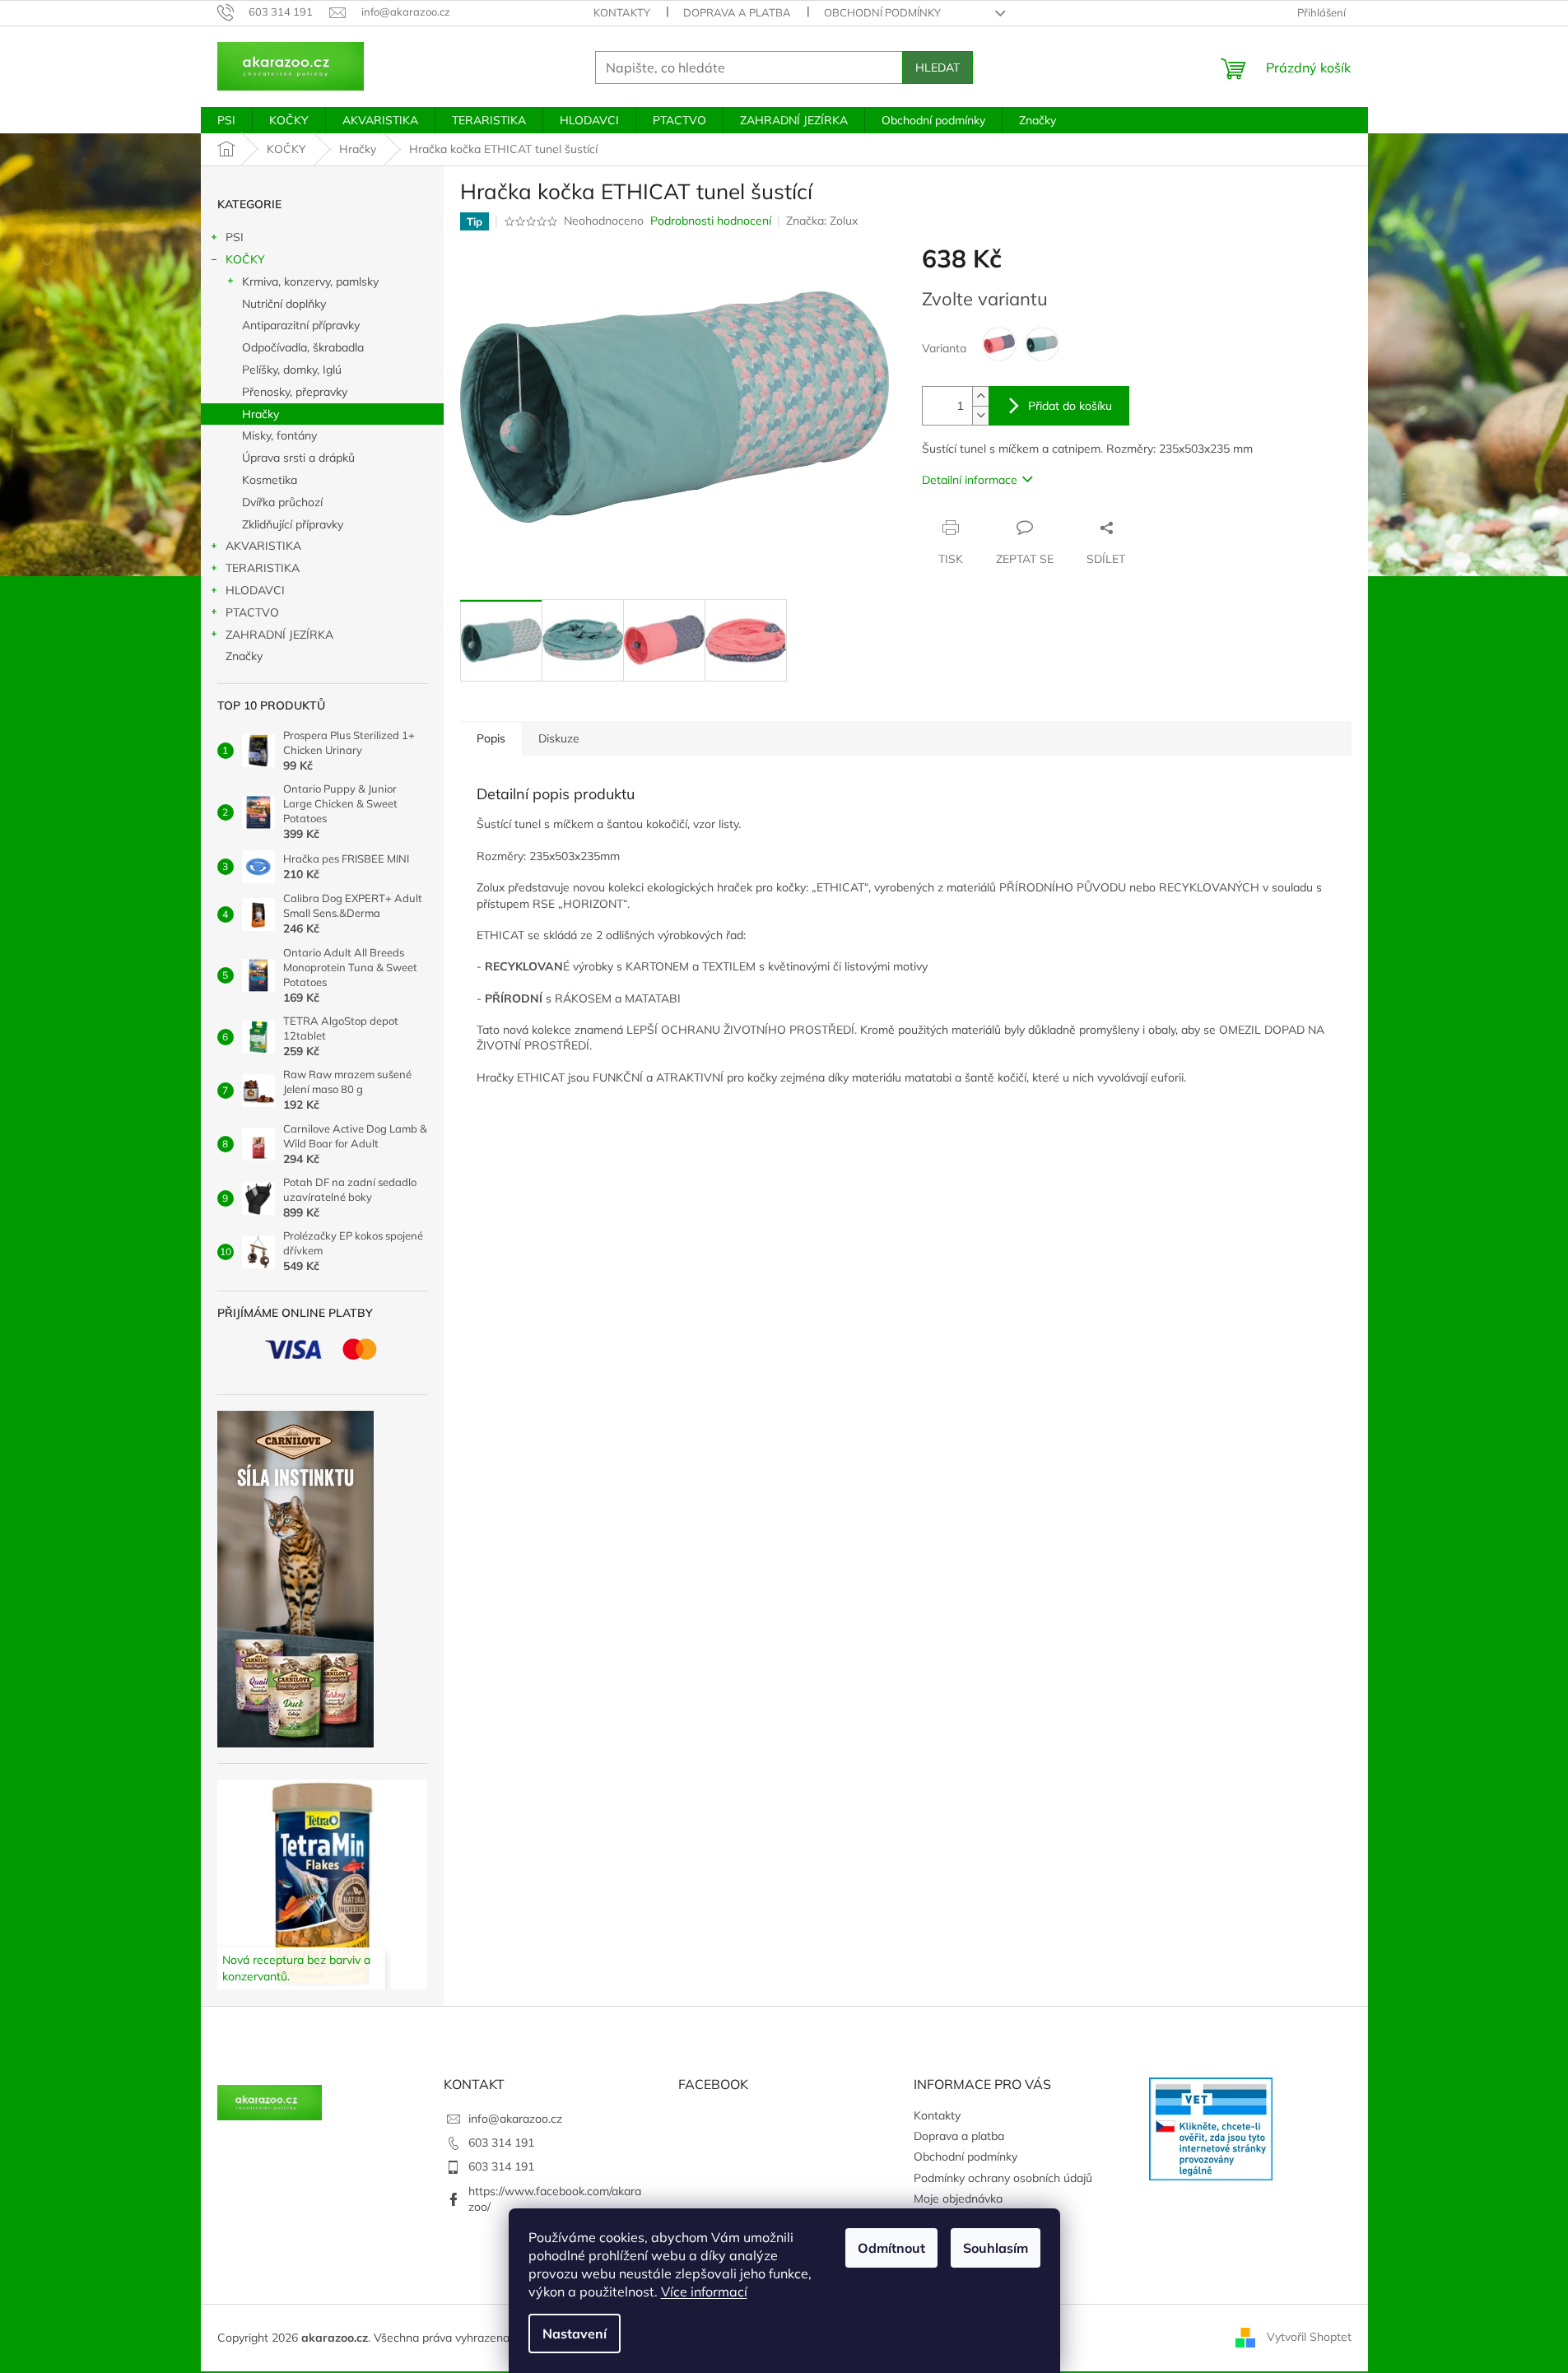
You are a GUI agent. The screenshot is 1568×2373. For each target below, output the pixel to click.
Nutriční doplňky (284, 304)
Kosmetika (270, 480)
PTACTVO (252, 612)
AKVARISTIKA (263, 546)
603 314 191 (501, 2143)
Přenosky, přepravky (295, 392)
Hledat (938, 67)
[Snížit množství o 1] (980, 415)
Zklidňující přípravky (293, 524)
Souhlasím (996, 2248)
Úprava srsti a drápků (298, 458)
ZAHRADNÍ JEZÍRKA (279, 635)
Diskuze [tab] (559, 738)
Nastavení (575, 2333)
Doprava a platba (737, 12)
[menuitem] (226, 120)
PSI (235, 237)
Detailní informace (970, 480)
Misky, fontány (279, 435)
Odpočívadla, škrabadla (303, 347)
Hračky (261, 414)
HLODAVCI (255, 590)
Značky (244, 656)
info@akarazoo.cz (515, 2119)
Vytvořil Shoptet (1309, 2337)
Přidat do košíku (1070, 406)
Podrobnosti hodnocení (711, 221)
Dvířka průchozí (282, 502)
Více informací (704, 2292)
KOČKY (245, 259)
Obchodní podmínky (882, 12)
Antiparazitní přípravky (301, 325)
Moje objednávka (958, 2199)
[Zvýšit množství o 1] (980, 396)
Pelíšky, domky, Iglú (292, 370)
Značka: (822, 221)
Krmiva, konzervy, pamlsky (310, 282)
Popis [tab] (491, 738)
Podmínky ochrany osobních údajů (1003, 2178)
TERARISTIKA (263, 568)
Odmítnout (891, 2248)
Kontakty (622, 12)
